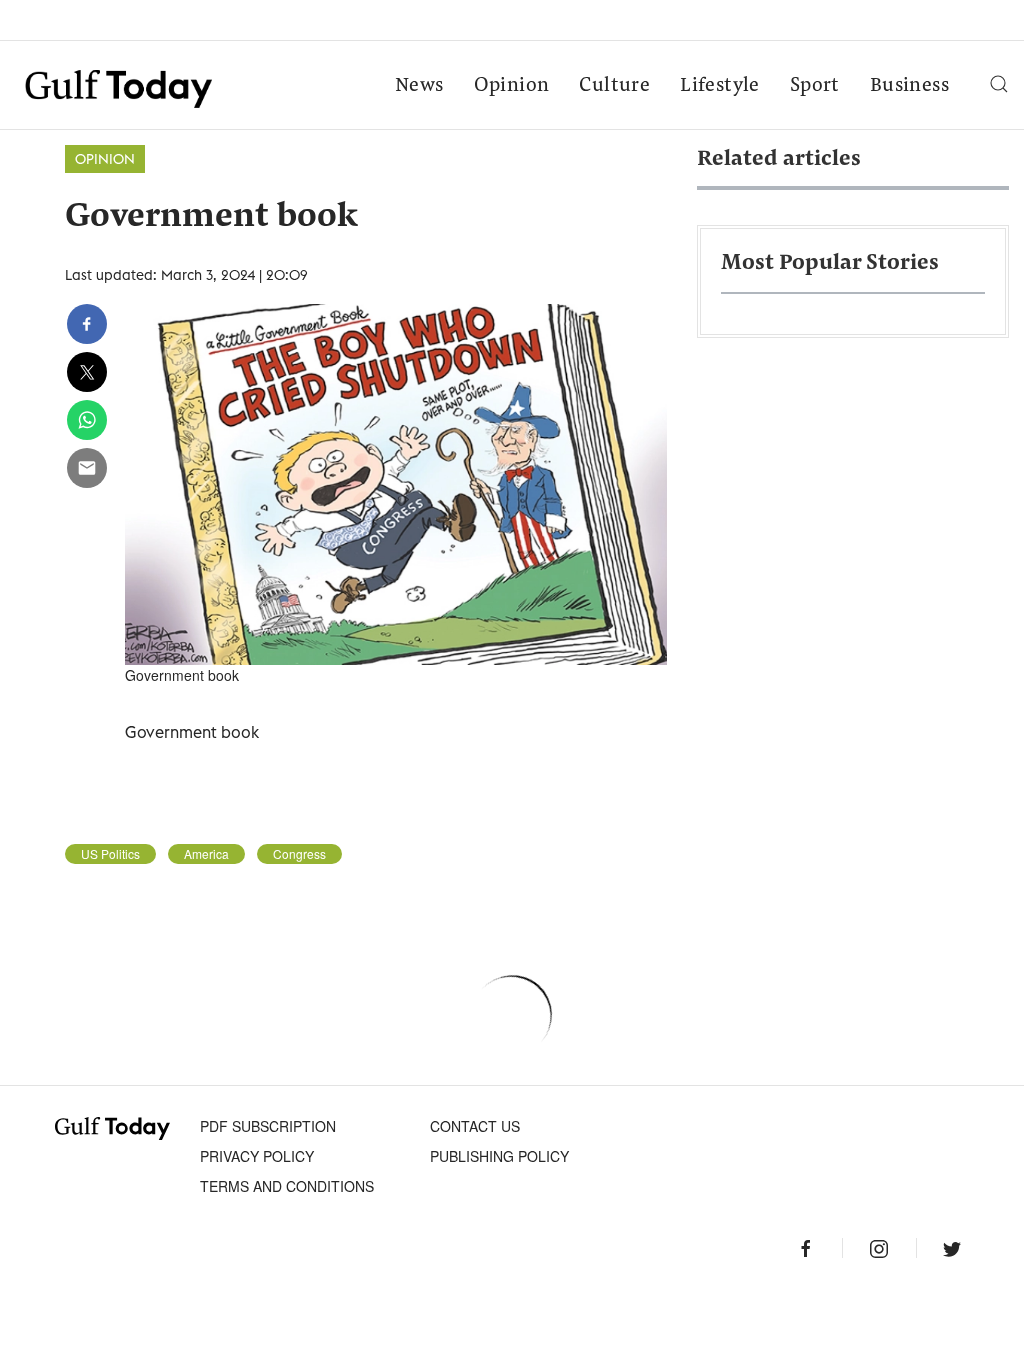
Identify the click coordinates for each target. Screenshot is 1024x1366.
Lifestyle (720, 86)
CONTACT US (475, 1126)
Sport (815, 86)
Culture (614, 86)
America (206, 854)
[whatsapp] (87, 420)
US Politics (110, 854)
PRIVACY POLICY (257, 1156)
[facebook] (87, 324)
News (419, 86)
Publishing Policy (499, 1156)
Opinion (512, 86)
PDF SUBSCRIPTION (268, 1126)
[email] (87, 468)
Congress (299, 854)
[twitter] (87, 372)
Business (909, 86)
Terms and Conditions (287, 1186)
